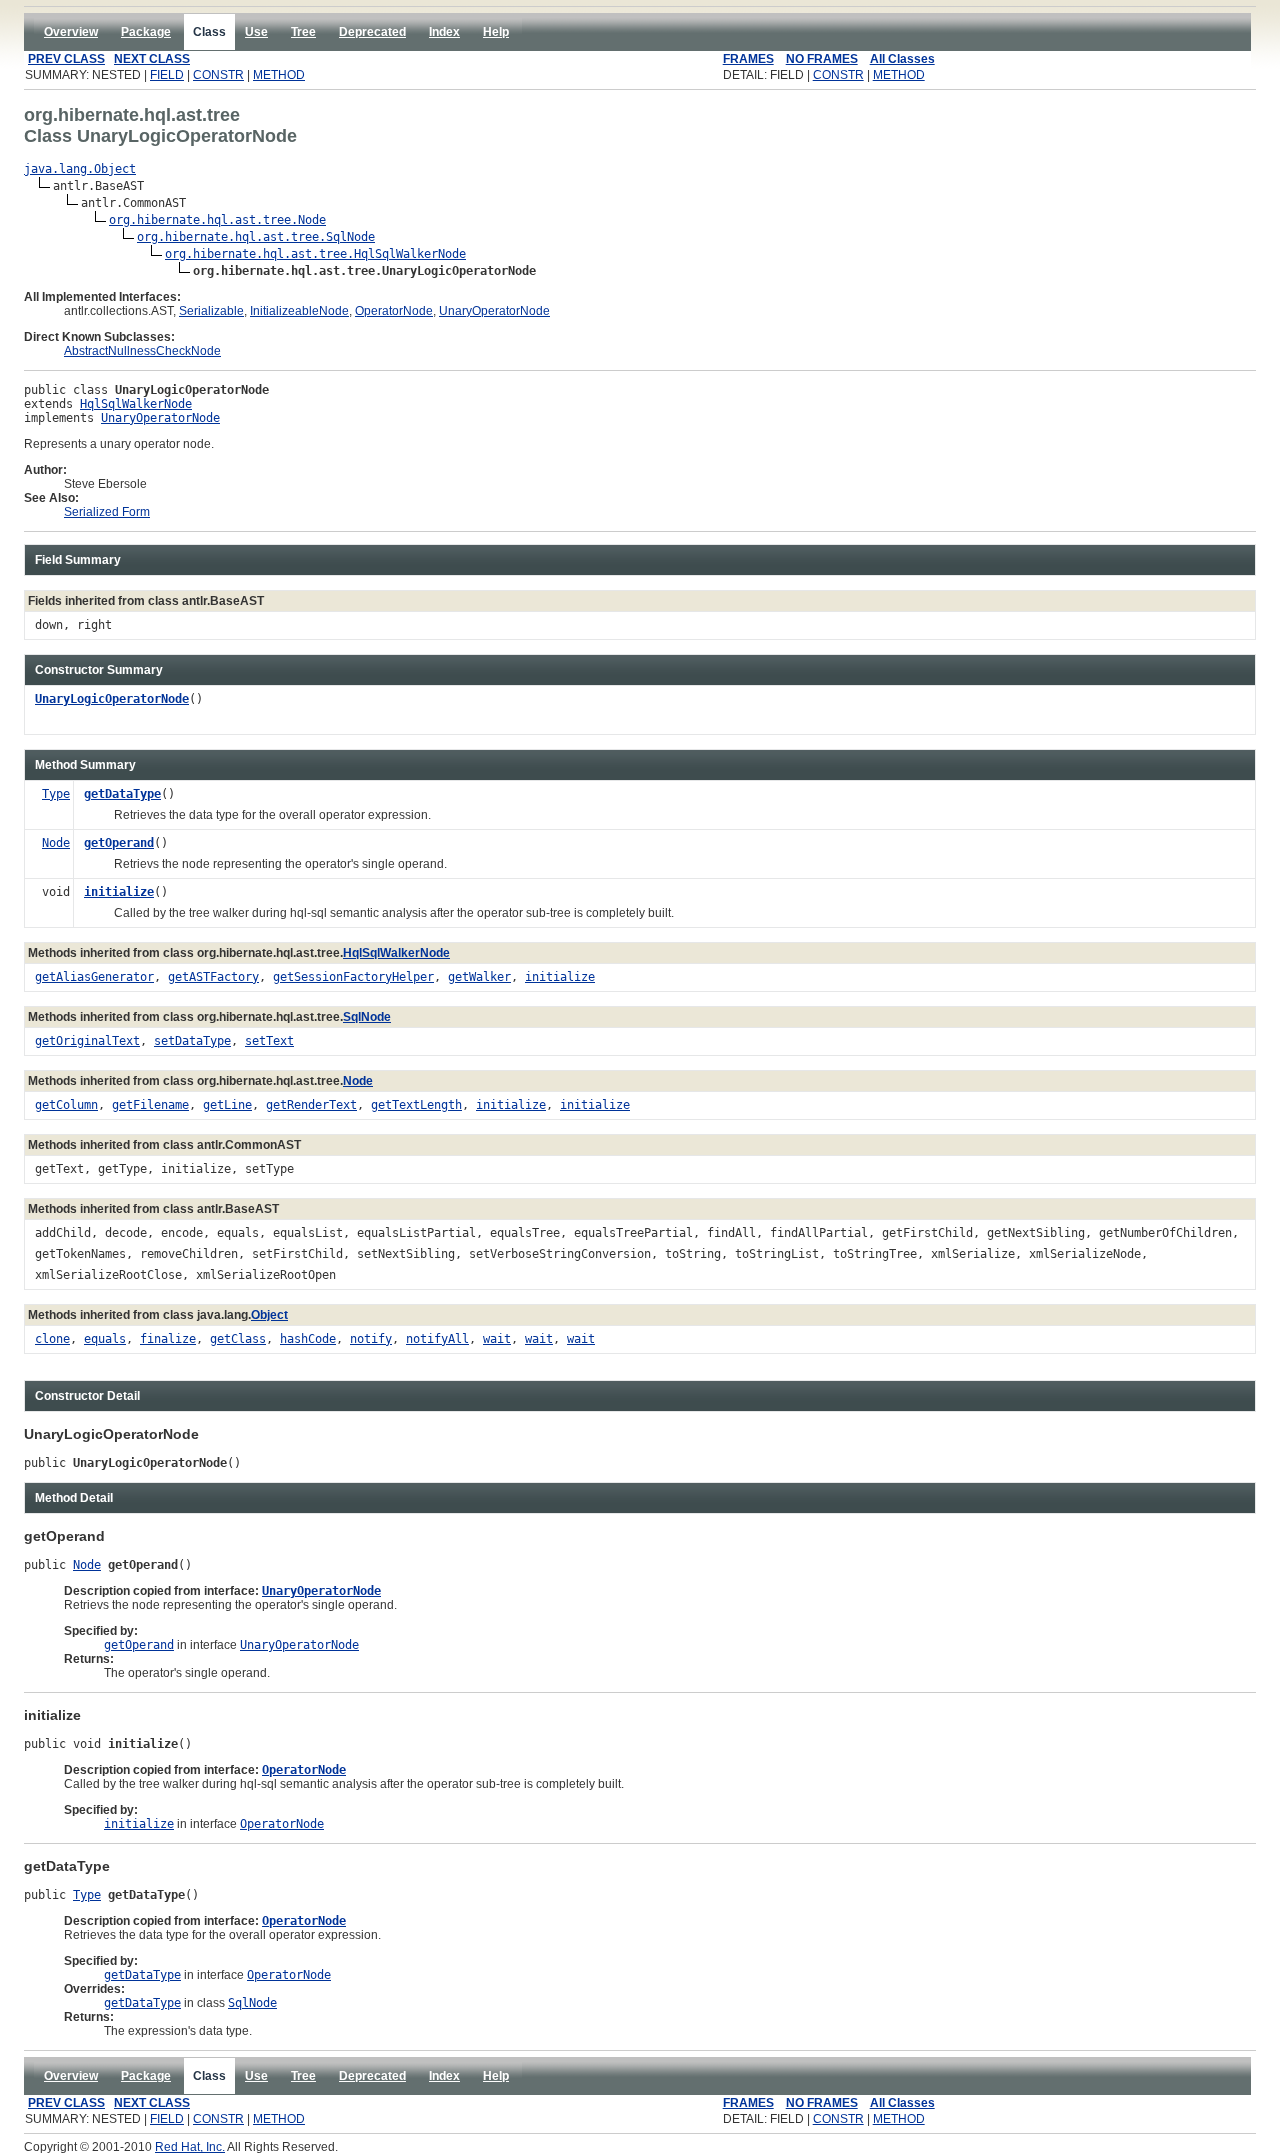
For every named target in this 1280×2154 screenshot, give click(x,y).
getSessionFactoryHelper (353, 977)
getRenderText (311, 1105)
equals (105, 1339)
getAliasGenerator (94, 977)
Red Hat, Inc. (190, 2147)
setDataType (192, 1041)
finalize (168, 1339)
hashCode (308, 1339)
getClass (238, 1339)
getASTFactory (213, 977)
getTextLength (416, 1105)
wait (497, 1339)
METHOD (279, 75)
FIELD (167, 75)
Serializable (211, 311)
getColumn (66, 1105)
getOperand (119, 843)
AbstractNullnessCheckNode (142, 351)
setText (269, 1041)
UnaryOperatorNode (494, 311)
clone (52, 1339)
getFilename (150, 1105)
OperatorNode (394, 311)
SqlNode (367, 1017)
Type (56, 794)
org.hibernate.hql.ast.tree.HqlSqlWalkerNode (315, 254)
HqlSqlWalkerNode (136, 404)
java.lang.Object (80, 169)
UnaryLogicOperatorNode (112, 699)
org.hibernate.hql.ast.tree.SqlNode (256, 237)
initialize (119, 892)
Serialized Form (107, 512)
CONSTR (218, 75)
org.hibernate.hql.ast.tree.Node (217, 220)
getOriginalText (87, 1041)
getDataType (122, 794)
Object (269, 1315)
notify (371, 1339)
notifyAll (437, 1339)
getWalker (479, 977)
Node (56, 843)
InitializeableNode (299, 311)
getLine (227, 1105)
